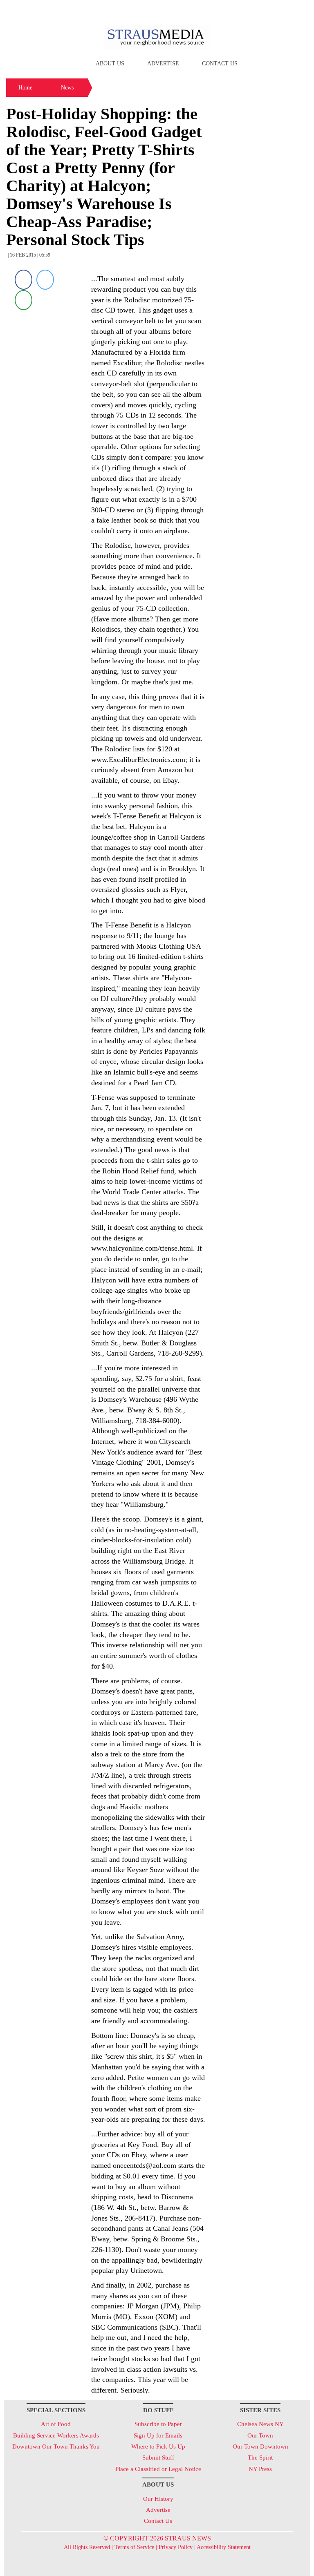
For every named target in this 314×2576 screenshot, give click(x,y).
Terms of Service (134, 2547)
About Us (110, 64)
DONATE (287, 9)
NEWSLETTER (240, 9)
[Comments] (24, 300)
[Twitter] (45, 280)
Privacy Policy (176, 2547)
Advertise (163, 64)
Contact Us (220, 64)
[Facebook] (24, 280)
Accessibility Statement (224, 2547)
